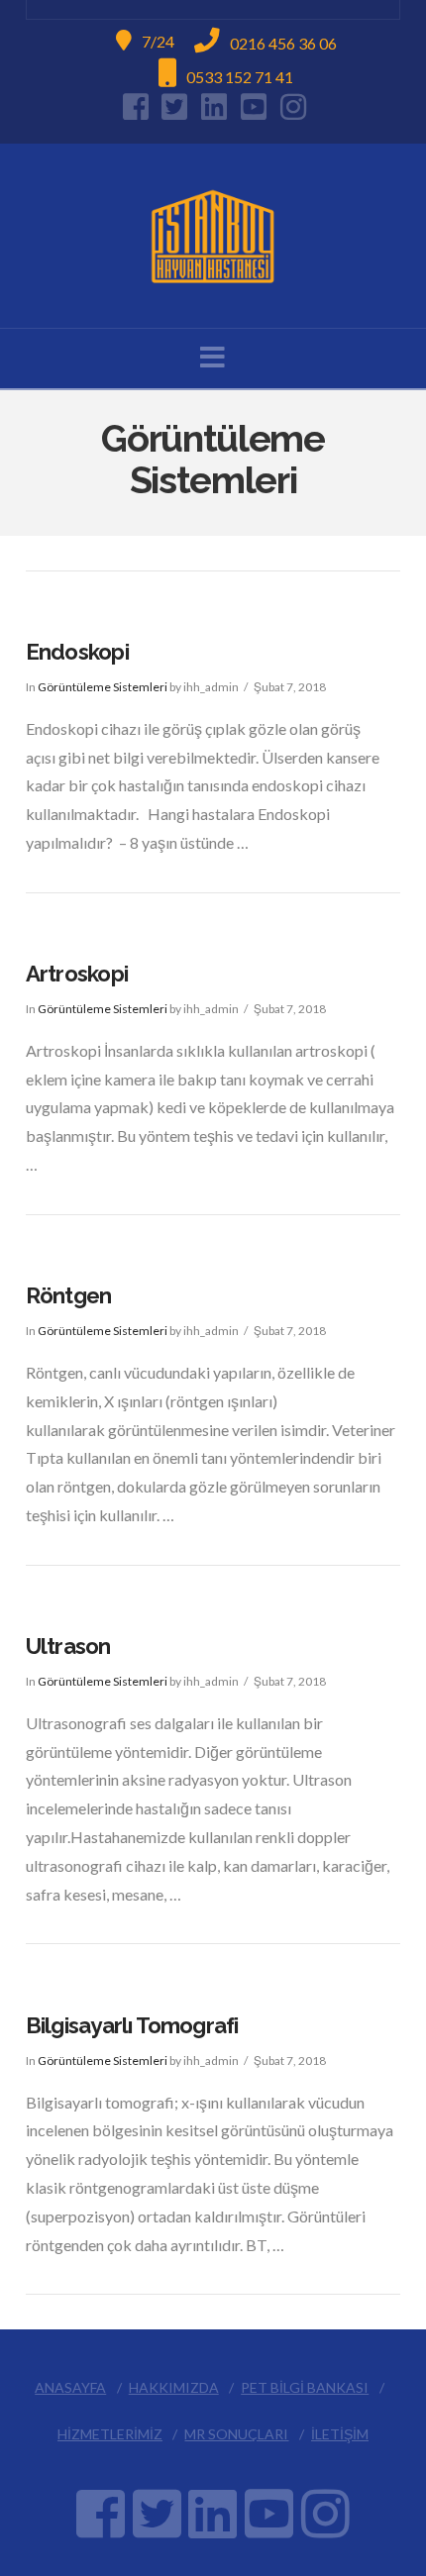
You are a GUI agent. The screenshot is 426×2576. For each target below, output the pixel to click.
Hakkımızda (174, 2387)
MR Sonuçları (236, 2434)
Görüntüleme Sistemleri (103, 687)
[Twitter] (174, 107)
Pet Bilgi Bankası (305, 2387)
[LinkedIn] (214, 107)
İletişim (340, 2434)
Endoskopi (77, 652)
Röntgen (69, 1295)
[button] (213, 357)
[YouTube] (254, 107)
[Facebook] (136, 107)
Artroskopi (77, 974)
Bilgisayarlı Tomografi (132, 2025)
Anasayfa (70, 2387)
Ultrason (68, 1646)
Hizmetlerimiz (110, 2434)
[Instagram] (293, 107)
